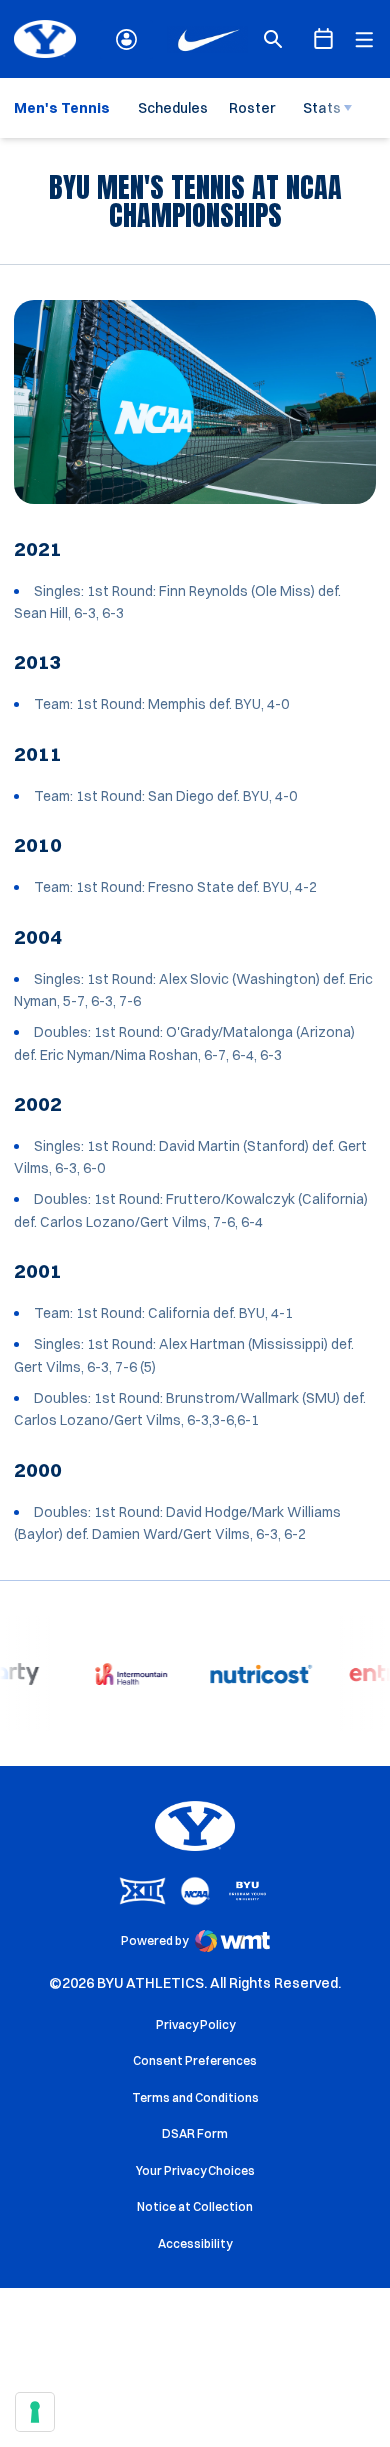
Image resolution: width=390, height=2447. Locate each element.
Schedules (173, 108)
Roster (252, 108)
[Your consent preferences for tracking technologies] (35, 2412)
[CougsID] (126, 39)
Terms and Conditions (195, 2097)
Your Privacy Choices (195, 2170)
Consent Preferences (195, 2060)
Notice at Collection (195, 2206)
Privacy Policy (195, 2024)
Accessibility (195, 2243)
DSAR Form (195, 2133)
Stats (322, 108)
